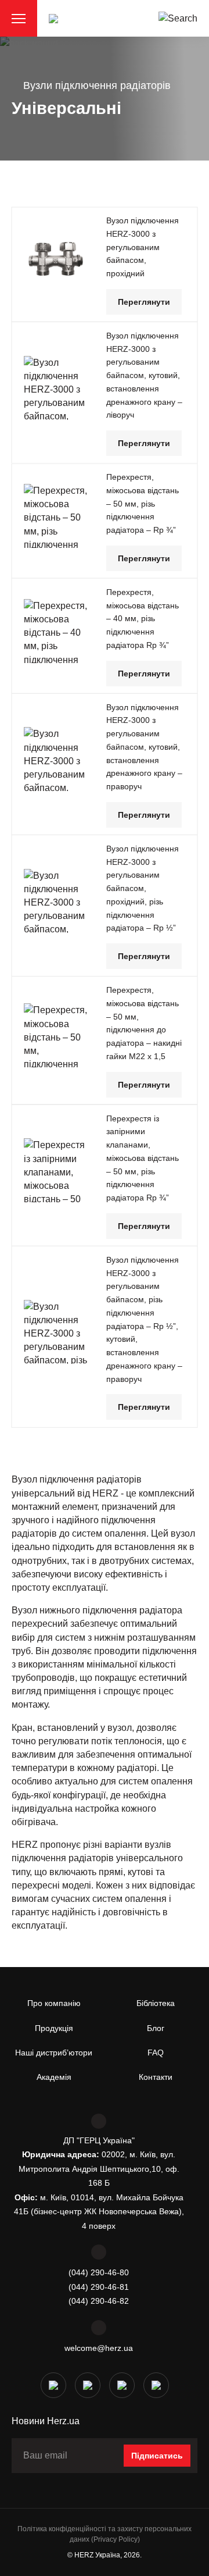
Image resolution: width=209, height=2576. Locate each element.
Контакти (156, 2077)
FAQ (156, 2053)
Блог (156, 2028)
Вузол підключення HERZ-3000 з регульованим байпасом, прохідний (143, 247)
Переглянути (144, 302)
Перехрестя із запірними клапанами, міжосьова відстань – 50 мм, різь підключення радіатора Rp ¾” (143, 1158)
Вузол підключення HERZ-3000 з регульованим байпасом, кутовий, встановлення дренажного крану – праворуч (144, 747)
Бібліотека (156, 2003)
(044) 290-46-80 (99, 2272)
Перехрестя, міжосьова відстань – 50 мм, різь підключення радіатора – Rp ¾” (143, 503)
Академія (54, 2077)
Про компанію (54, 2003)
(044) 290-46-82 (99, 2301)
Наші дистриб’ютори (54, 2053)
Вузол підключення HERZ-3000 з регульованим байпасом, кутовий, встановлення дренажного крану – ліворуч (144, 375)
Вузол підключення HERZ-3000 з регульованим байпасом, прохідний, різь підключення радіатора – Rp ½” (143, 888)
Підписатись (157, 2456)
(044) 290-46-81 (99, 2287)
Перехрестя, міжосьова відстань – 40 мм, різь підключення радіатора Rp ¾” (143, 619)
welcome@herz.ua (99, 2348)
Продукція (54, 2028)
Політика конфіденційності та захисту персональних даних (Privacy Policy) (105, 2534)
